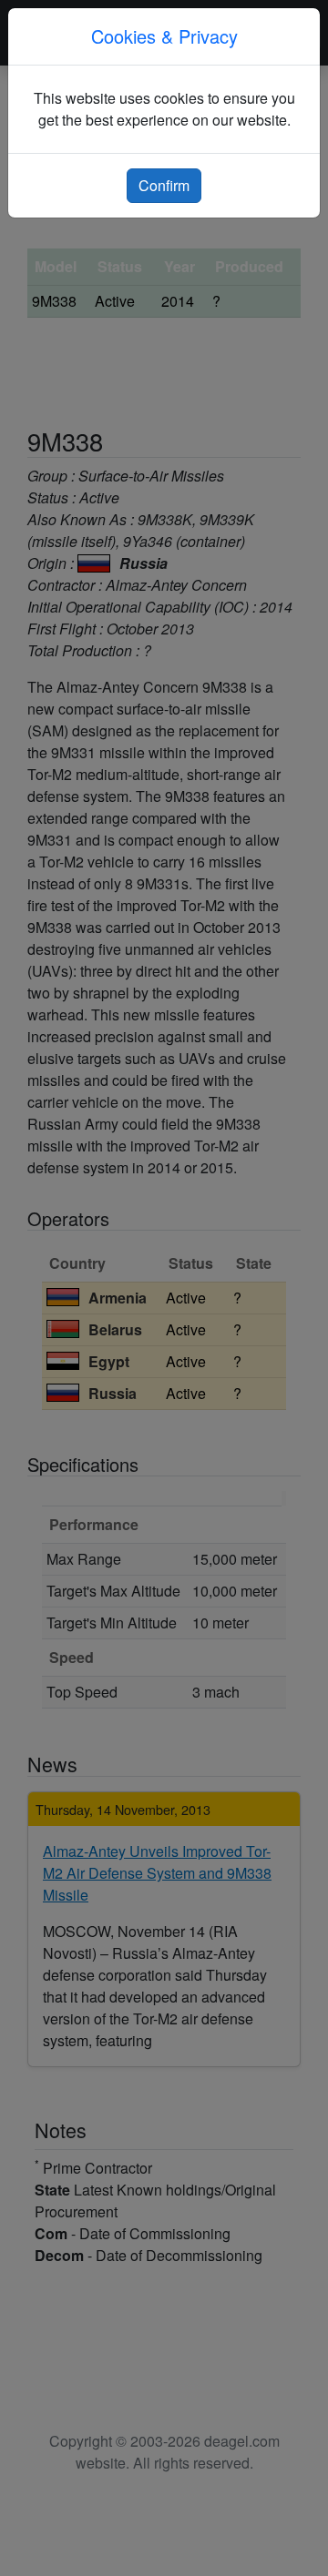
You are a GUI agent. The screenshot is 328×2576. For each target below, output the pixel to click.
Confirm (164, 185)
